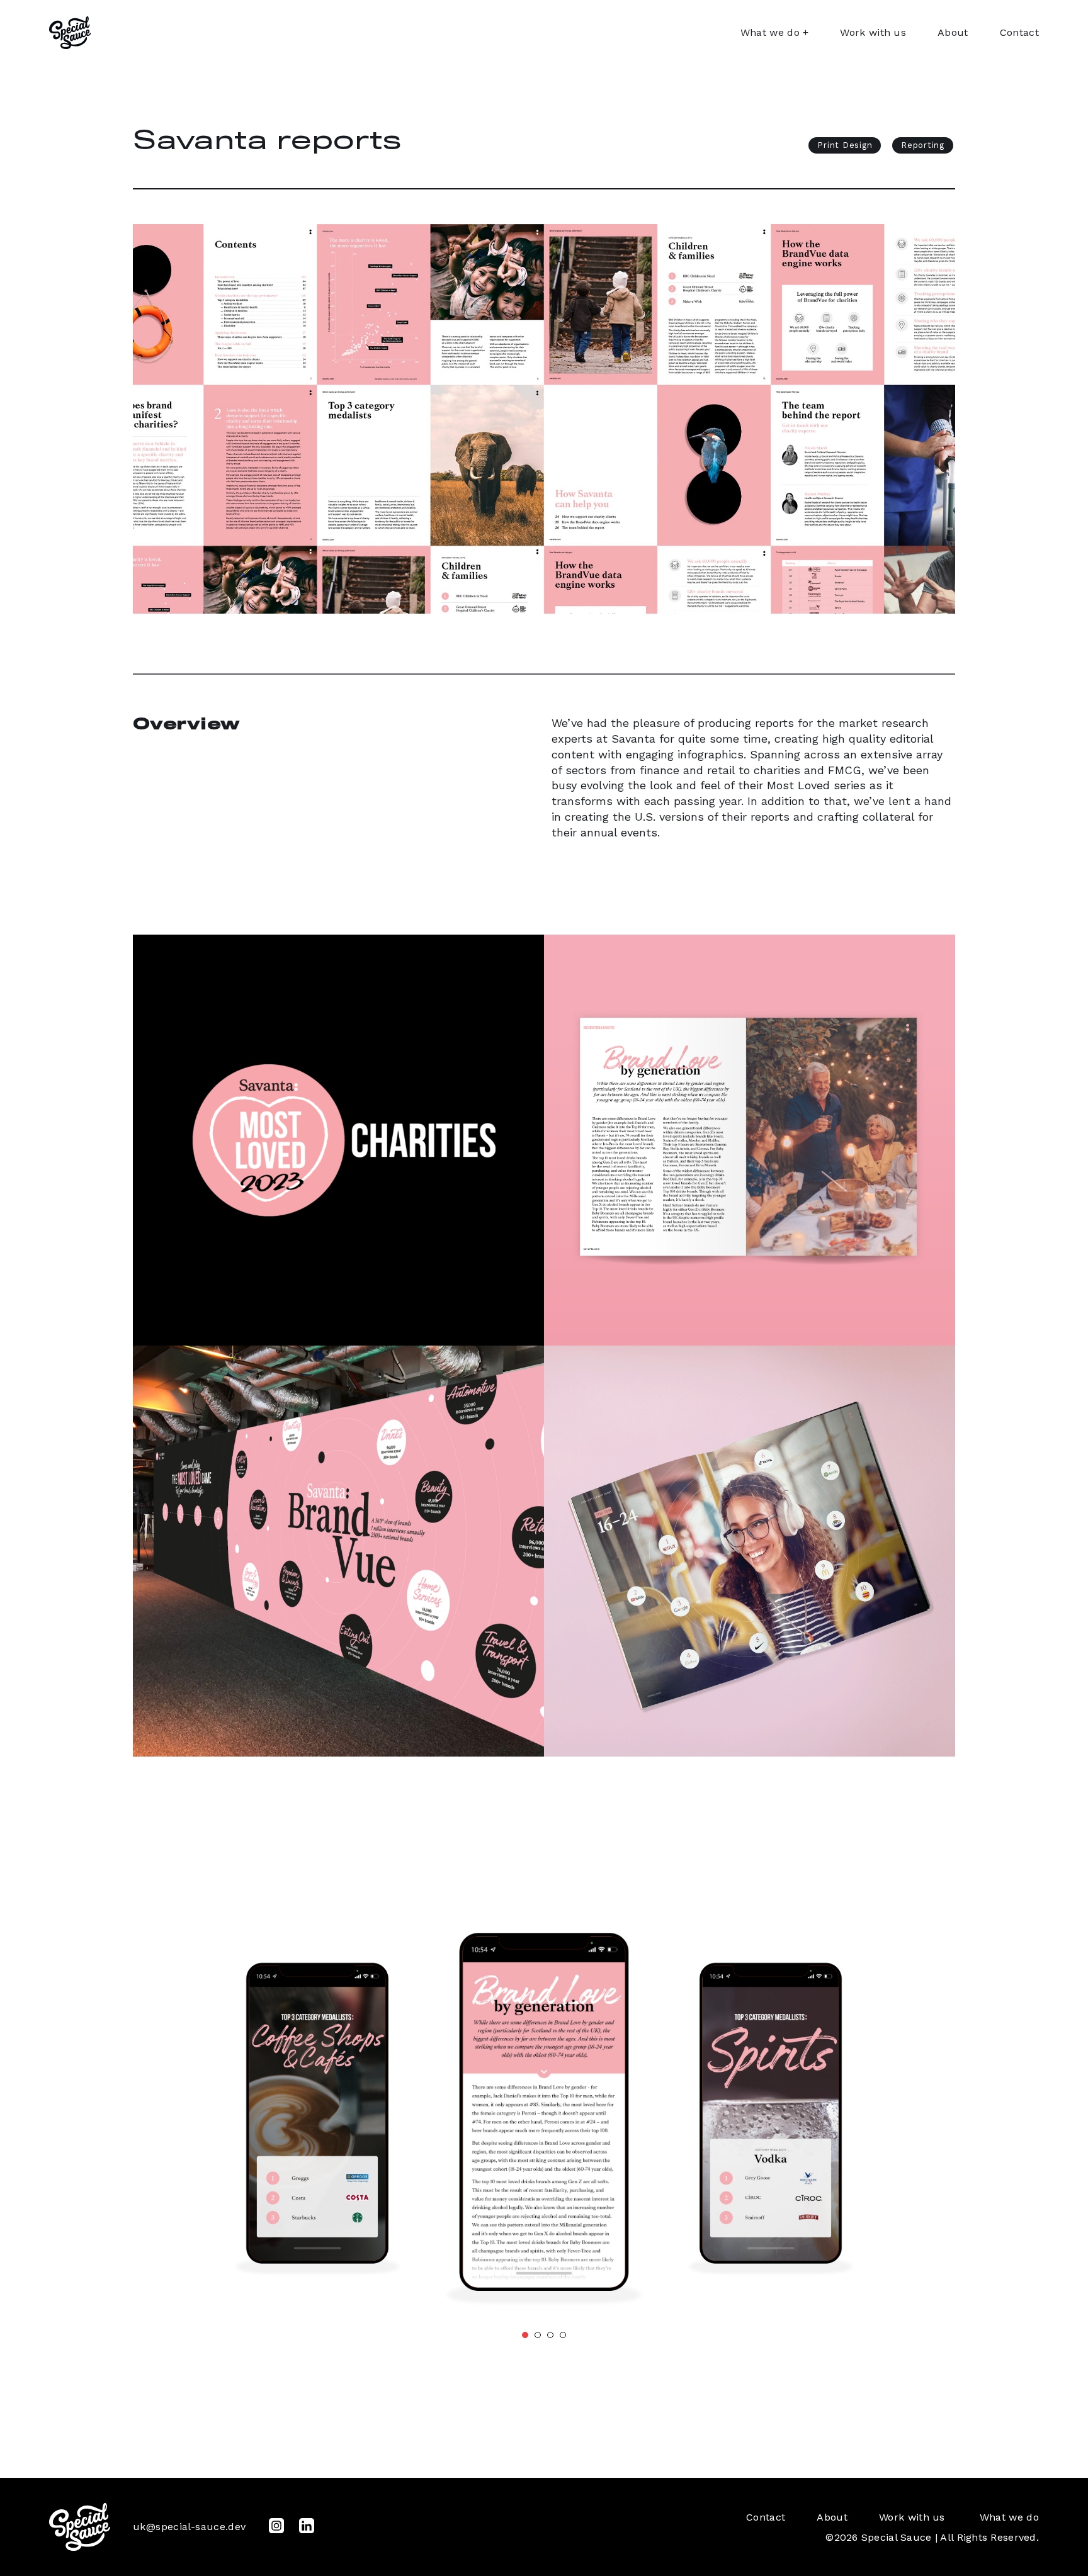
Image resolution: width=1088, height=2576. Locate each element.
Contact (1019, 32)
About (953, 32)
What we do (770, 32)
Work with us (873, 32)
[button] (525, 2335)
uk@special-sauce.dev (190, 2527)
